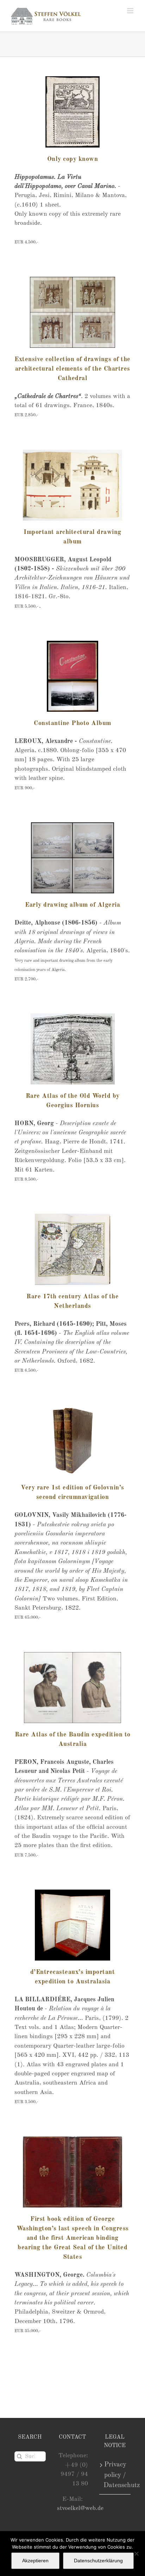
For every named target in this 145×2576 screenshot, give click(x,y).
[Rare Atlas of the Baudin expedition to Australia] (72, 1688)
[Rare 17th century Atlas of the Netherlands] (72, 1249)
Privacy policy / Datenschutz (115, 2475)
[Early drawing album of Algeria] (72, 858)
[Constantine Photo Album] (72, 676)
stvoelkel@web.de (80, 2508)
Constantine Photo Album (72, 723)
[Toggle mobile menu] (131, 11)
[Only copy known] (72, 112)
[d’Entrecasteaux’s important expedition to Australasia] (72, 1925)
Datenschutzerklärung (98, 2561)
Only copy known (73, 159)
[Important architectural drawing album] (72, 485)
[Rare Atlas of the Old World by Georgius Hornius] (72, 1049)
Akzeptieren (35, 2561)
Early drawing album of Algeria (72, 905)
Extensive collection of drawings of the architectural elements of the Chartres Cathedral (72, 369)
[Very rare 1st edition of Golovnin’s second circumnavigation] (72, 1441)
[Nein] (136, 2554)
